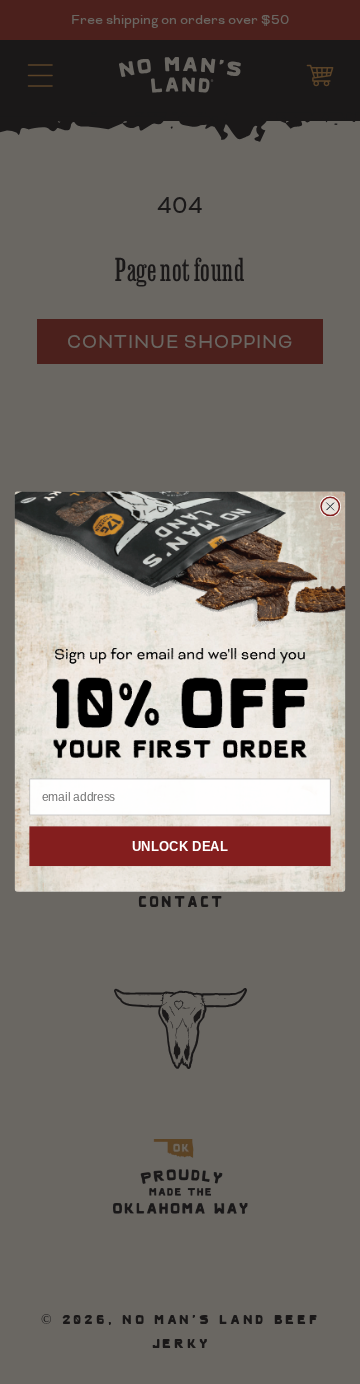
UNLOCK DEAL (180, 846)
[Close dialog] (330, 507)
